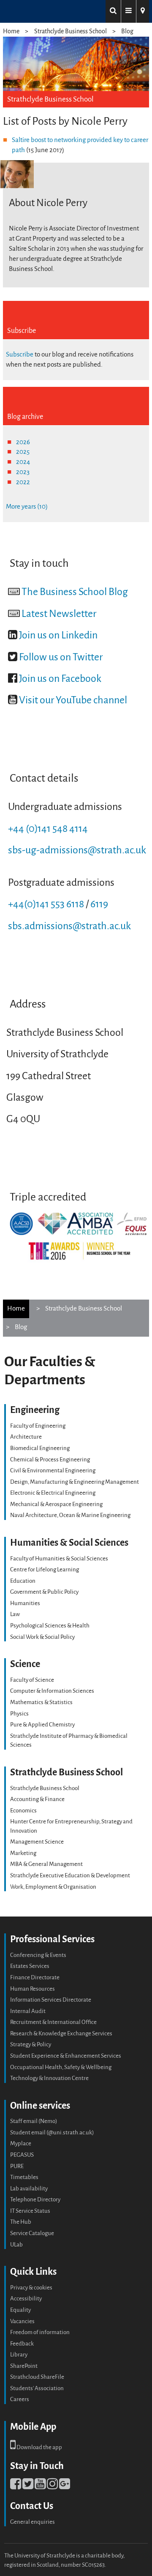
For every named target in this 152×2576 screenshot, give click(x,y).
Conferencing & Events (38, 1955)
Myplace (21, 2143)
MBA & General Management (46, 1864)
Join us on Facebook (60, 679)
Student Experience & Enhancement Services (66, 2056)
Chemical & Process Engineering (50, 1460)
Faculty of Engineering (38, 1426)
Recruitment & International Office (53, 2022)
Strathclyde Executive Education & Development (70, 1875)
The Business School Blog (75, 592)
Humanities (25, 1603)
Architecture (26, 1437)
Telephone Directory (35, 2199)
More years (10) (27, 507)
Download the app (39, 2447)
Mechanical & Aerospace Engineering (56, 1504)
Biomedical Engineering (40, 1448)
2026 (23, 442)
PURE (17, 2166)
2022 (23, 482)
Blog (127, 31)
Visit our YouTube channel (73, 700)
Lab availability (29, 2189)
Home (11, 31)
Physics (19, 1714)
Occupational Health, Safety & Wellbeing (61, 2067)
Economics (23, 1811)
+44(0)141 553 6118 (46, 904)
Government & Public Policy (44, 1592)
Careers (20, 2399)
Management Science (37, 1842)
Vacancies (22, 2321)
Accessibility (26, 2299)
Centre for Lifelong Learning (45, 1569)
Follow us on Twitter (61, 657)
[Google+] (65, 2486)
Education (23, 1581)
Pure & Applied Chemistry (42, 1725)
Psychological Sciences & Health (50, 1626)
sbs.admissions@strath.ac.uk (69, 926)
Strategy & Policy (31, 2044)
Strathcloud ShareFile (37, 2377)
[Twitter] (28, 2486)
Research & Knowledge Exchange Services (61, 2033)
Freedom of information (40, 2332)
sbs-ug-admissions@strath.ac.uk (77, 850)
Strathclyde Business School (71, 31)
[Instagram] (52, 2486)
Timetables (24, 2177)
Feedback (22, 2344)
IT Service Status (30, 2211)
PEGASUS (22, 2155)
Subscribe (20, 354)
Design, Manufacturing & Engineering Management (75, 1482)
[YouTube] (40, 2486)
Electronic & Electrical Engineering (53, 1493)
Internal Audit (28, 2011)
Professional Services (52, 1939)
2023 (23, 472)
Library (19, 2355)
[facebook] (16, 2486)
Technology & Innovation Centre (49, 2078)
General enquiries (33, 2522)
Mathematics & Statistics (41, 1702)
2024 (23, 462)
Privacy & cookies (31, 2288)
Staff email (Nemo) (34, 2121)
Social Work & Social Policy (42, 1637)
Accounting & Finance (37, 1799)
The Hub (21, 2222)
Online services (40, 2106)
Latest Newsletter (59, 614)
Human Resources (33, 1989)
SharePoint (24, 2366)
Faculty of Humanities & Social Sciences (59, 1559)
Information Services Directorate (51, 2000)
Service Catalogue (32, 2233)
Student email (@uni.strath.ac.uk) (52, 2132)
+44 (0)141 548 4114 (48, 829)
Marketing (23, 1853)
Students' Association (37, 2388)
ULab (16, 2245)
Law (15, 1614)
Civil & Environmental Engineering (53, 1470)
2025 (23, 452)
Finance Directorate (35, 1977)
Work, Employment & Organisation (53, 1887)
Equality (20, 2310)
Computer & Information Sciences (52, 1691)
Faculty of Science (32, 1680)
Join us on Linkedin (58, 635)
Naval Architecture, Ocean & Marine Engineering (70, 1515)
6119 (99, 904)
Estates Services (30, 1966)
